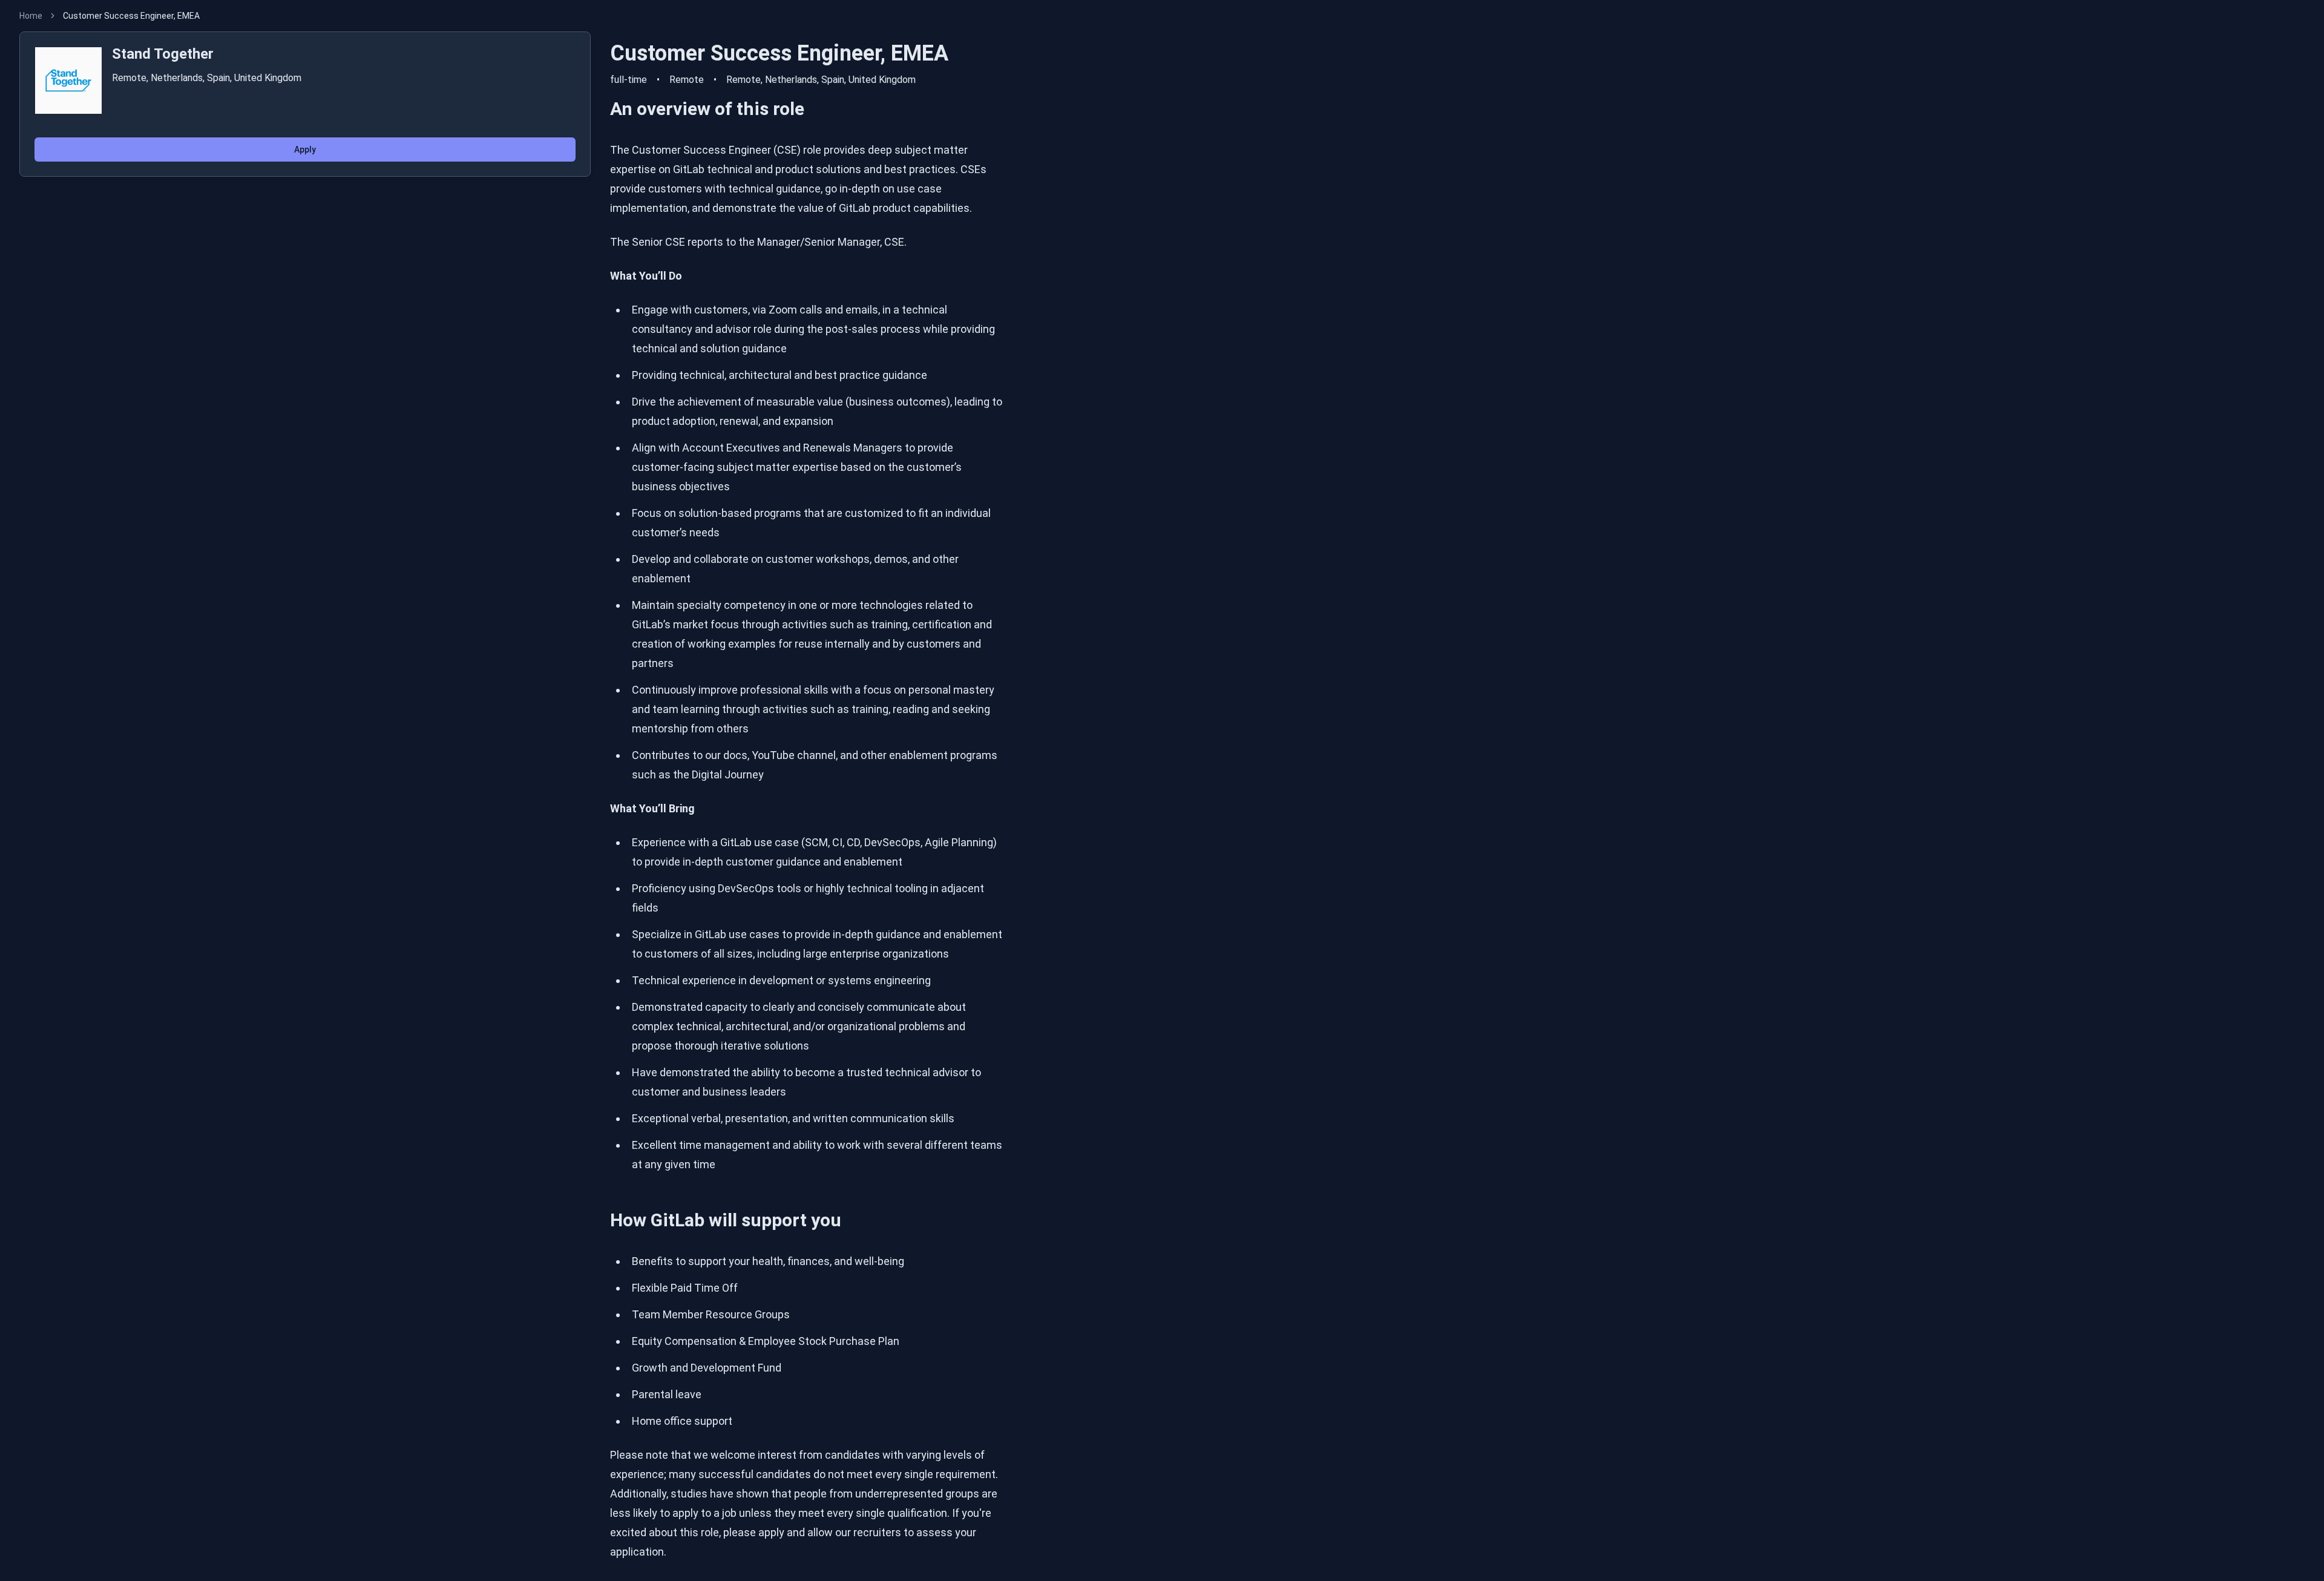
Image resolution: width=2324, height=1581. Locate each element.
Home (31, 16)
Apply (305, 150)
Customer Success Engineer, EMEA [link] (131, 16)
